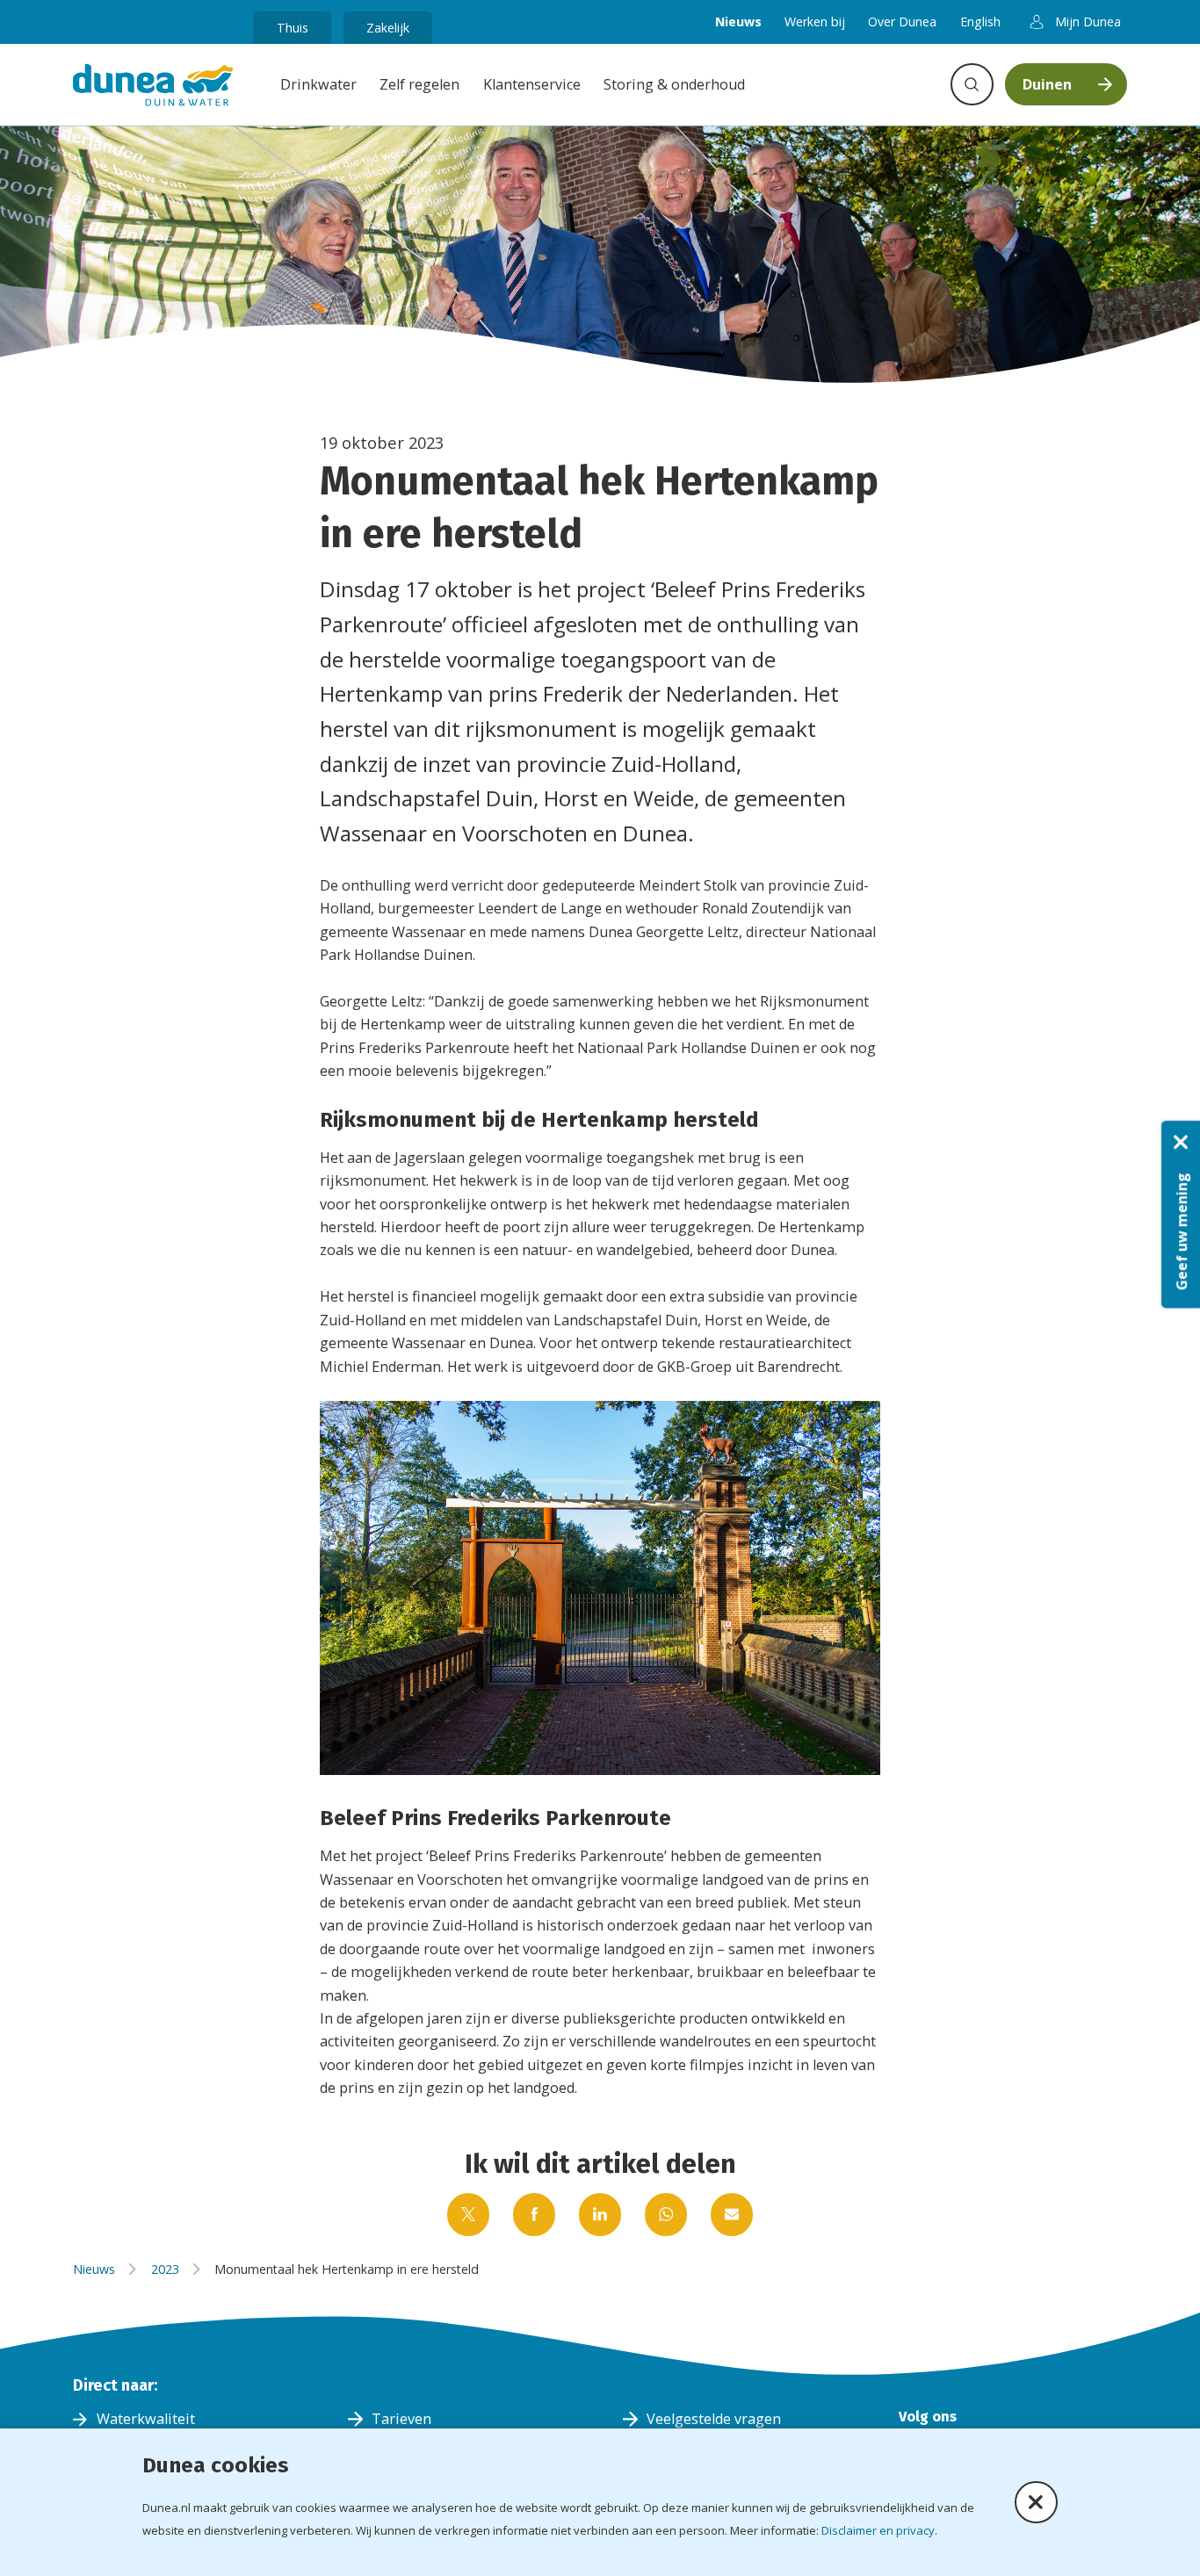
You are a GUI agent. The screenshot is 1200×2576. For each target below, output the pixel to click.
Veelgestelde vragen (714, 2419)
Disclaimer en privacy (878, 2530)
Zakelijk (388, 28)
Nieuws (738, 22)
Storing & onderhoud (674, 84)
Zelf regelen (419, 84)
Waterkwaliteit (146, 2419)
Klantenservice (532, 84)
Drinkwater (318, 84)
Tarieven (401, 2419)
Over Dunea (902, 22)
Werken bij (815, 22)
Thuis (293, 28)
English (980, 22)
